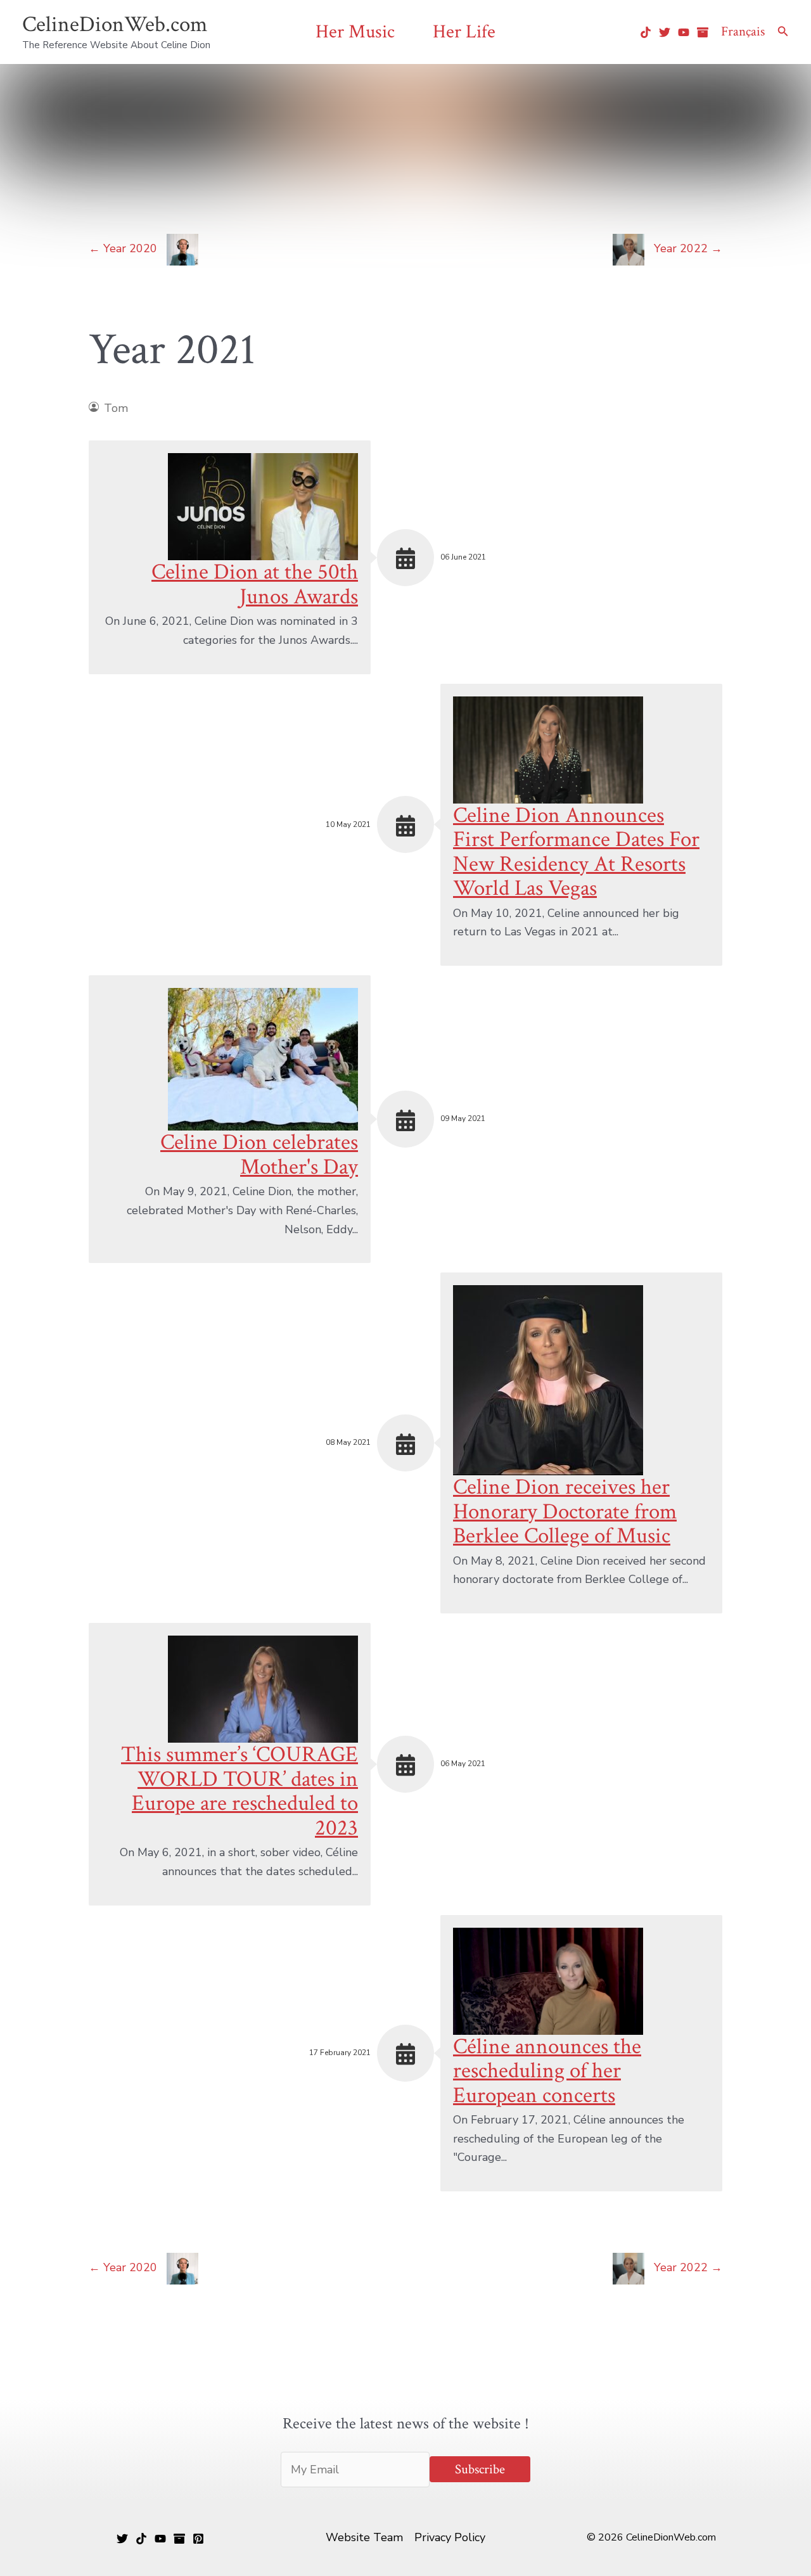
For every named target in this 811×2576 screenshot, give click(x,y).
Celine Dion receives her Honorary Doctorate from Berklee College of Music (565, 1511)
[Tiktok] (646, 32)
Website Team (364, 2537)
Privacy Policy (450, 2537)
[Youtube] (684, 32)
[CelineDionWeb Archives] (179, 2539)
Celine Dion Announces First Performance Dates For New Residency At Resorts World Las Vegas (576, 852)
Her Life (464, 32)
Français (743, 31)
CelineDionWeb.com (115, 24)
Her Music (355, 32)
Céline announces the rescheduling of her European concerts (547, 2071)
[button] (783, 32)
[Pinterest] (198, 2539)
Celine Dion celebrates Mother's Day (259, 1155)
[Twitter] (665, 32)
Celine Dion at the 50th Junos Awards (255, 584)
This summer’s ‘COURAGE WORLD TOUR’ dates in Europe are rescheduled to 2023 (239, 1791)
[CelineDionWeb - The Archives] (703, 32)
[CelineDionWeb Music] (160, 2539)
